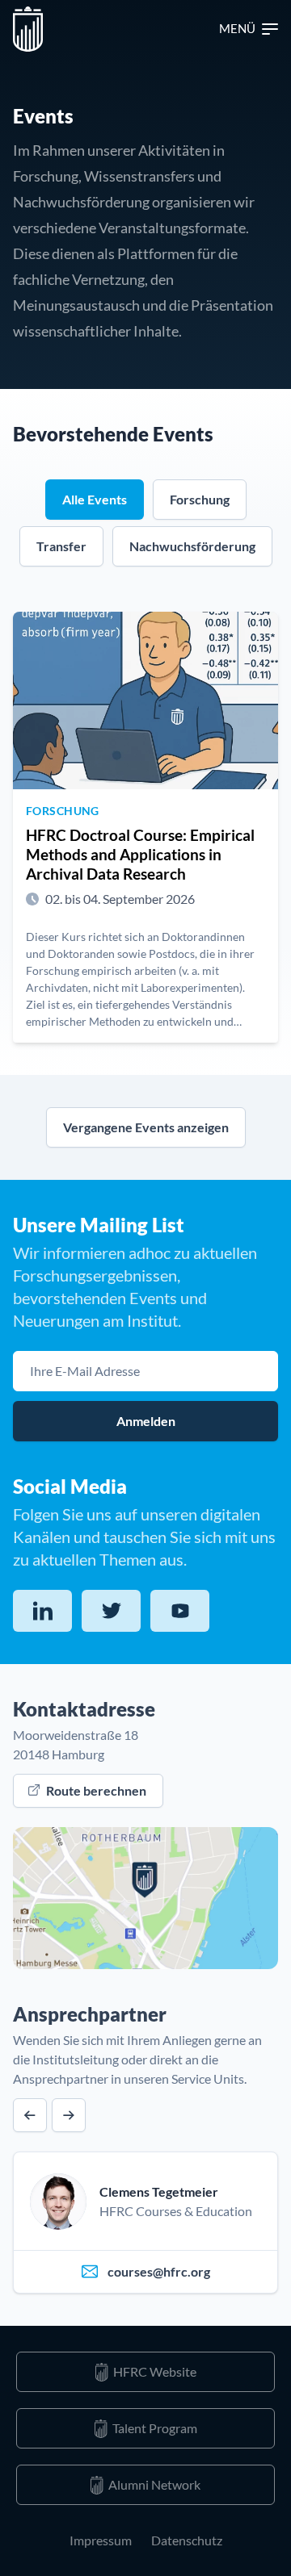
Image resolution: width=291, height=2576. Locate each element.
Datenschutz (187, 2540)
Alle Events (95, 499)
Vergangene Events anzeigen (146, 1127)
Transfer (61, 546)
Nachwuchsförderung (192, 546)
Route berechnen (96, 1790)
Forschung (200, 499)
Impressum (101, 2540)
